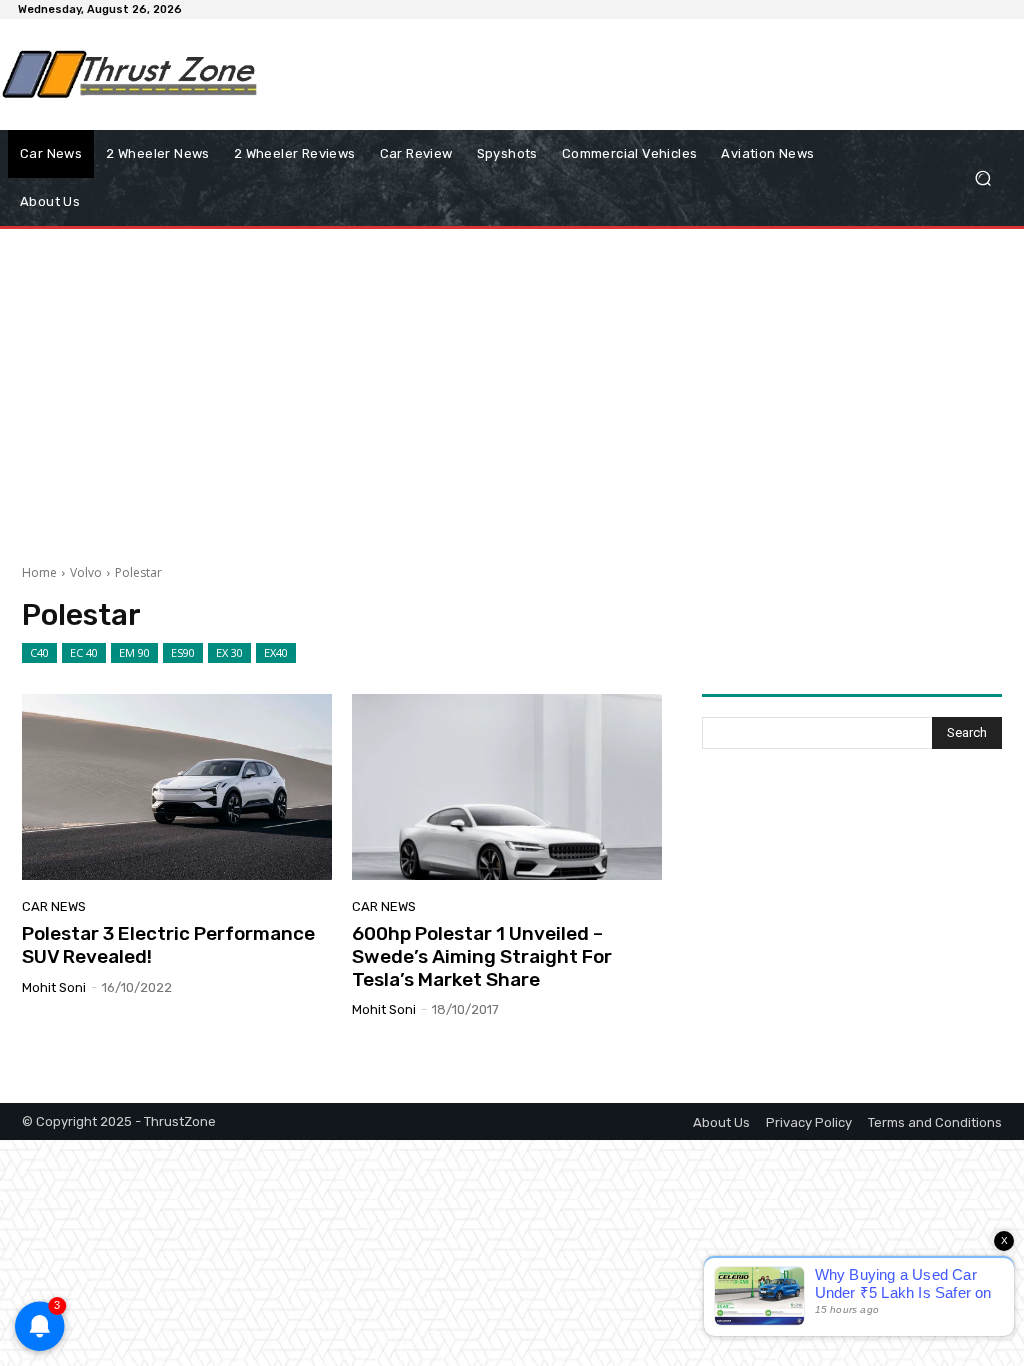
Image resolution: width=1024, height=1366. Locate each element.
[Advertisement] (501, 74)
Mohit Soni (54, 987)
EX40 (276, 652)
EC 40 (84, 652)
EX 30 (229, 652)
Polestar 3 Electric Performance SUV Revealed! (168, 945)
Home (39, 572)
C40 (39, 652)
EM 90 (134, 652)
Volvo (86, 572)
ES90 (183, 652)
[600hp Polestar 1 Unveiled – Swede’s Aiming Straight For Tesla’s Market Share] (507, 787)
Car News (54, 906)
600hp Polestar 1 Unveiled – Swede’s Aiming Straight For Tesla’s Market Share (482, 956)
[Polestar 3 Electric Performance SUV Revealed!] (177, 787)
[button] (982, 178)
